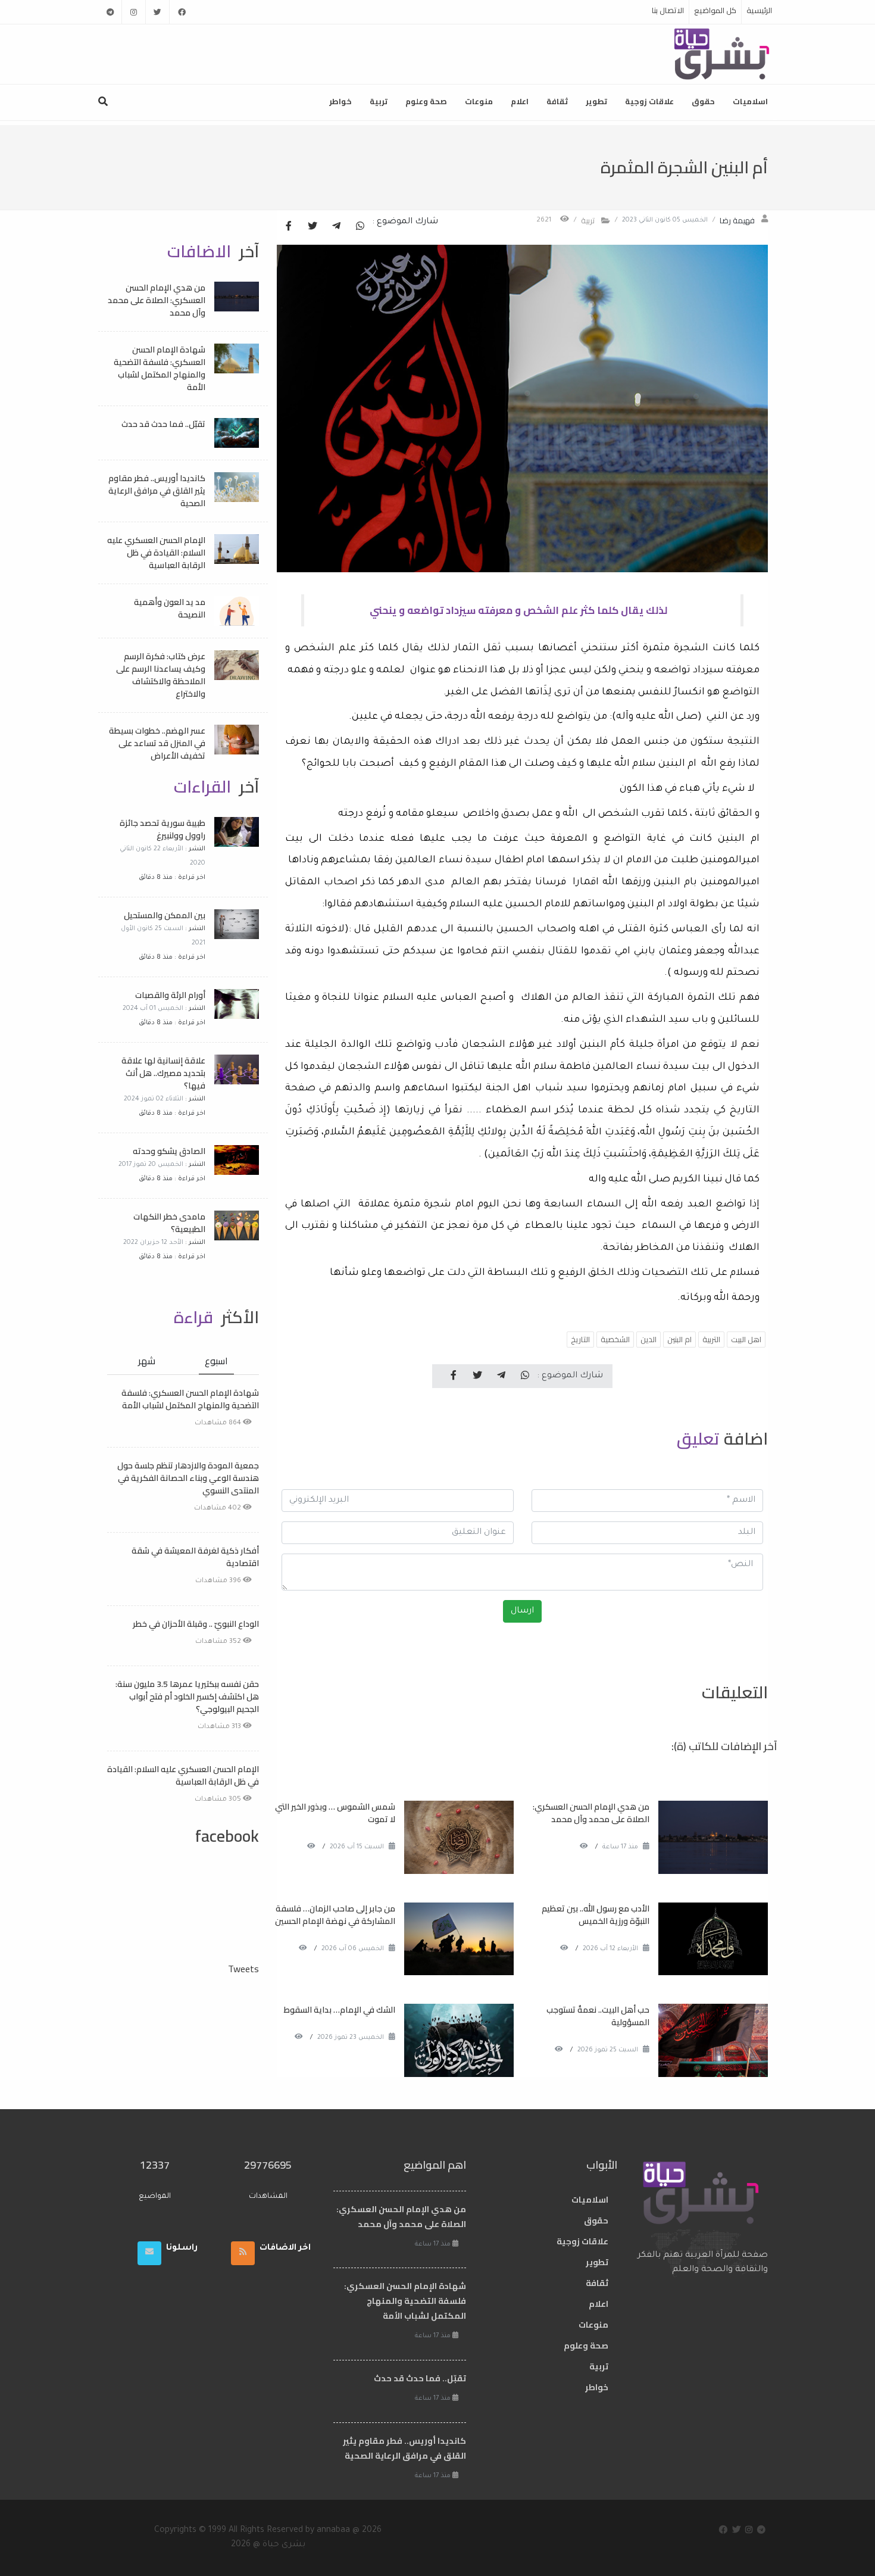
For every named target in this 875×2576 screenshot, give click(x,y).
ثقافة (557, 101)
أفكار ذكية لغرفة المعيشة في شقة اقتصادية (195, 1557)
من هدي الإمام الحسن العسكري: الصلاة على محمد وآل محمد (591, 1813)
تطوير (596, 101)
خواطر (340, 101)
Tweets (243, 1969)
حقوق (703, 101)
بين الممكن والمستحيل (165, 915)
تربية (379, 101)
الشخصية (615, 1339)
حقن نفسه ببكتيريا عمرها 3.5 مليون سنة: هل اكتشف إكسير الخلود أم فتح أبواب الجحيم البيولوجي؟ (187, 1696)
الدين (649, 1339)
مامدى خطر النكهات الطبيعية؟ (169, 1223)
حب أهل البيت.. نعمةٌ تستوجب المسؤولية (598, 2016)
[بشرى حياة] (722, 53)
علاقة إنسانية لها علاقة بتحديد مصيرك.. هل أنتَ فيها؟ (163, 1073)
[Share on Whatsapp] (360, 227)
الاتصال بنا (668, 10)
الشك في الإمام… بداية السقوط (340, 2010)
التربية (711, 1339)
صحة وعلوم (426, 101)
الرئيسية (759, 10)
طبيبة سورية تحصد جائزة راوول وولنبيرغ (162, 829)
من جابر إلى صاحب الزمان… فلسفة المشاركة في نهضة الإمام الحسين (335, 1915)
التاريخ (580, 1339)
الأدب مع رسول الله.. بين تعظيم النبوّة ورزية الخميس (596, 1915)
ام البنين (679, 1339)
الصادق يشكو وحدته (169, 1151)
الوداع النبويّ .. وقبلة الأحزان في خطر (196, 1624)
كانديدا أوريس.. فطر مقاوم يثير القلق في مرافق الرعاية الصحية (157, 491)
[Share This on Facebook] (289, 227)
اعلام (520, 101)
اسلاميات (750, 101)
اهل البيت (746, 1339)
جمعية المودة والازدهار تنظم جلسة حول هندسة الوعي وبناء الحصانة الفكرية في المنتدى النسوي (188, 1478)
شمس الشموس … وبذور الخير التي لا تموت (335, 1813)
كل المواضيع (715, 10)
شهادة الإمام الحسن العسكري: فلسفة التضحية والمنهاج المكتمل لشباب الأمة (160, 368)
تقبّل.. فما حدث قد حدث (163, 424)
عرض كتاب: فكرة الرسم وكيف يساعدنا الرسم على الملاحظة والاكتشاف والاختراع (161, 675)
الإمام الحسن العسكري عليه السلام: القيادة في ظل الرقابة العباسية (156, 553)
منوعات (479, 101)
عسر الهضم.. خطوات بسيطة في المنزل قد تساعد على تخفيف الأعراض (157, 743)
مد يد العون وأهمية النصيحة (170, 608)
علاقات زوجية (649, 101)
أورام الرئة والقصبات (170, 995)
